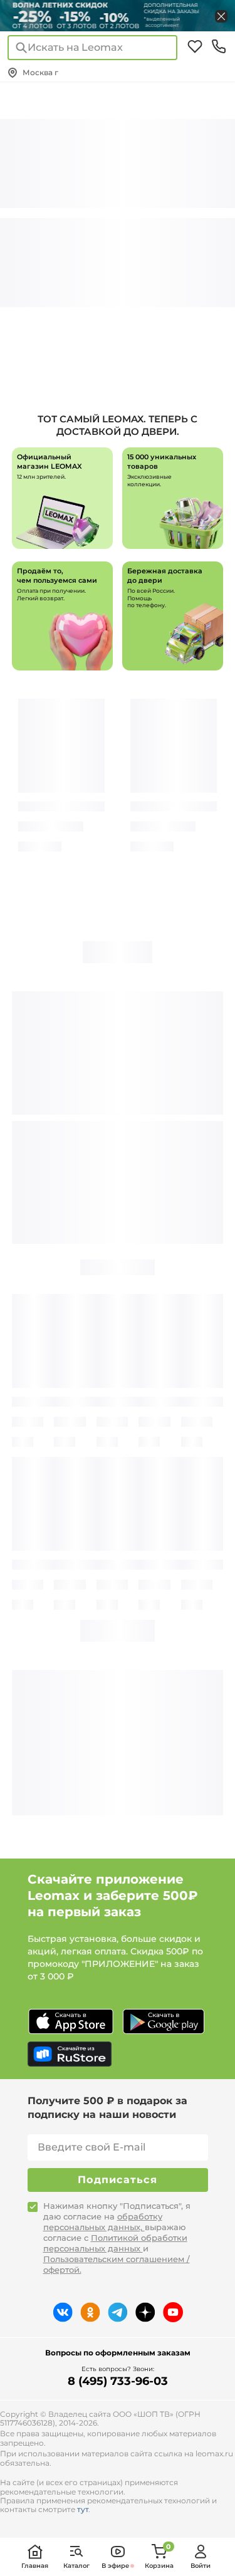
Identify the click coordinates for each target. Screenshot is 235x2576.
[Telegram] (118, 2312)
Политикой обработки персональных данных (115, 2243)
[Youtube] (173, 2312)
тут (83, 2509)
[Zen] (145, 2312)
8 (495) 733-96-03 (118, 2381)
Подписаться (118, 2180)
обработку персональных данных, (103, 2222)
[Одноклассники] (90, 2312)
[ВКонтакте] (63, 2312)
